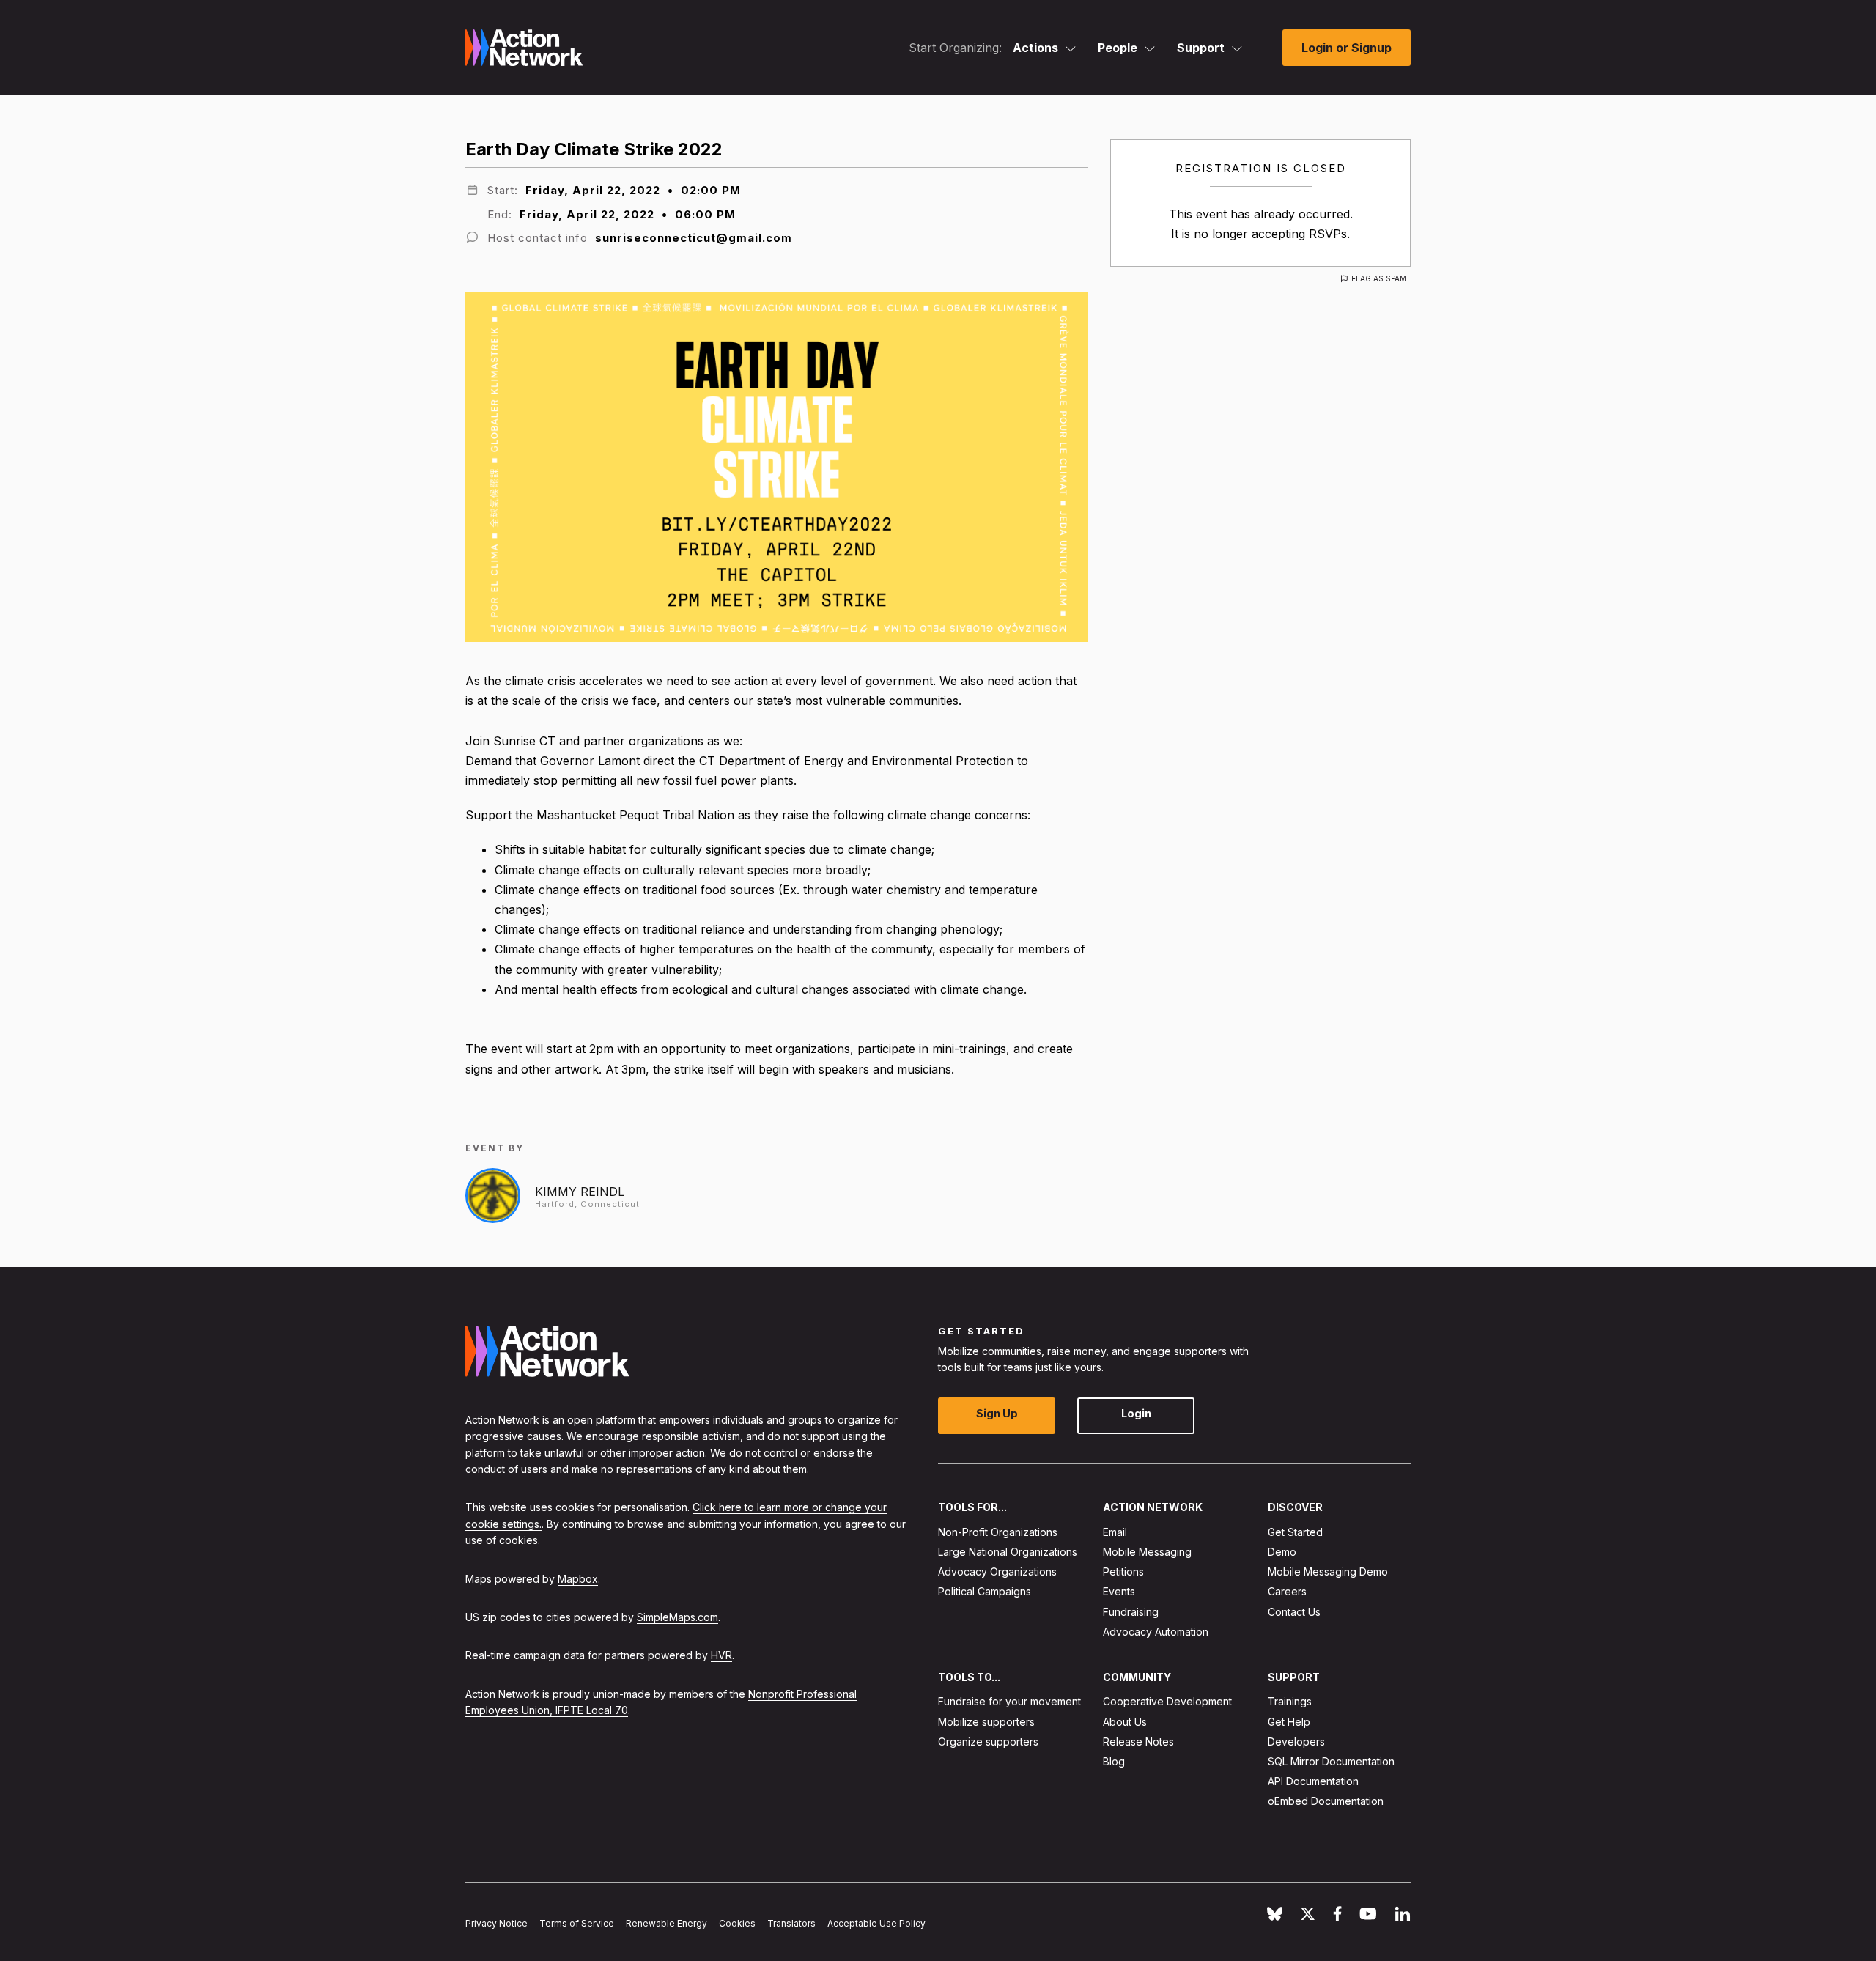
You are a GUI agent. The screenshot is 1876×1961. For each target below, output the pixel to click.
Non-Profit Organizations (998, 1532)
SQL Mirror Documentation (1331, 1761)
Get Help (1289, 1722)
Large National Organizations (1008, 1552)
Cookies (737, 1924)
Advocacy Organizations (997, 1572)
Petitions (1123, 1572)
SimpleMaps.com (677, 1617)
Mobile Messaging (1147, 1552)
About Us (1125, 1722)
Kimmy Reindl (580, 1192)
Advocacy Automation (1156, 1632)
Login (1136, 1414)
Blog (1114, 1761)
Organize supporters (988, 1742)
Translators (791, 1924)
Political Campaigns (985, 1592)
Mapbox (578, 1579)
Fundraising (1131, 1612)
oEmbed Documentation (1326, 1802)
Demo (1282, 1552)
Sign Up (997, 1414)
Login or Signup (1347, 48)
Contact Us (1294, 1612)
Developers (1296, 1742)
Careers (1287, 1592)
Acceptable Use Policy (876, 1924)
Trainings (1290, 1702)
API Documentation (1313, 1782)
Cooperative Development (1167, 1702)
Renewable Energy (666, 1924)
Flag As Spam (1379, 278)
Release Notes (1138, 1742)
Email (1115, 1532)
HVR (721, 1656)
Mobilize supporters (986, 1722)
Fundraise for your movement (1009, 1702)
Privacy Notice (496, 1924)
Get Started (1295, 1532)
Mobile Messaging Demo (1328, 1572)
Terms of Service (577, 1924)
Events (1119, 1592)
